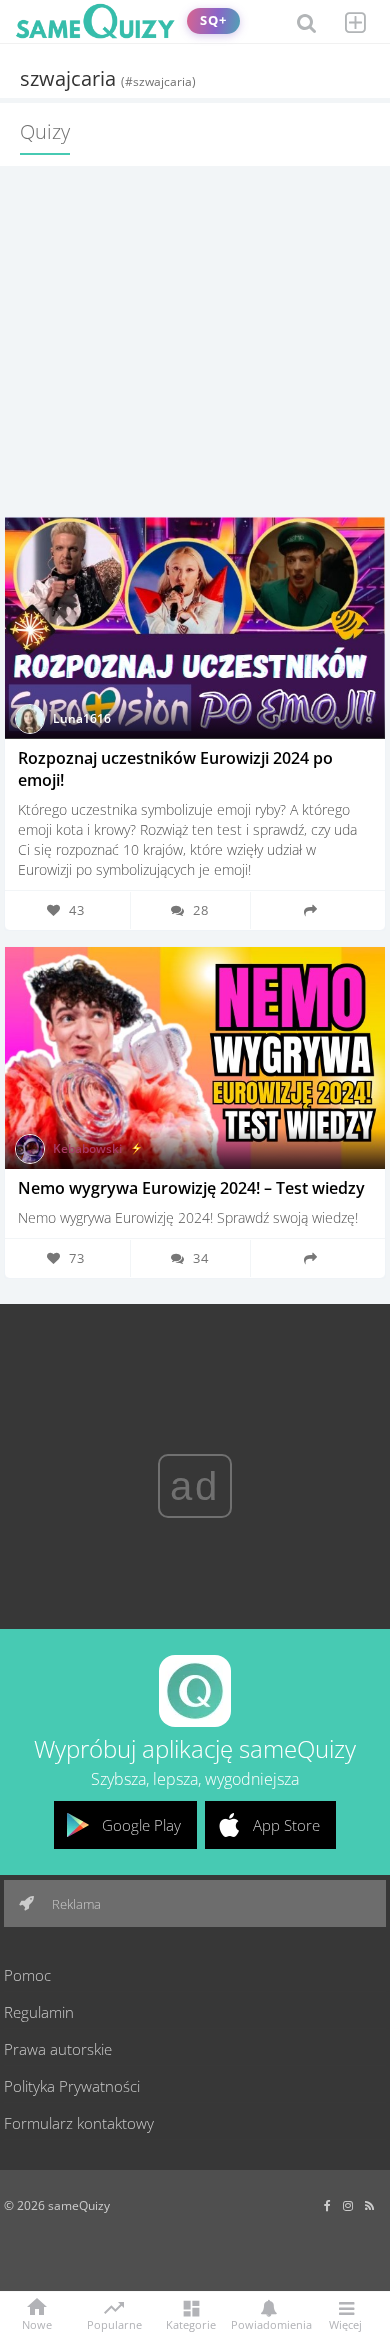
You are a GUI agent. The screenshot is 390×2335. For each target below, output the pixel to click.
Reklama (75, 1904)
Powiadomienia (268, 2323)
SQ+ (213, 20)
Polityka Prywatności (72, 2086)
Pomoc (27, 1975)
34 (201, 1258)
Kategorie (191, 2323)
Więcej (345, 2323)
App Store (286, 1825)
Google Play (141, 1825)
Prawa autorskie (58, 2049)
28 (201, 910)
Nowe (37, 2323)
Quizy (45, 131)
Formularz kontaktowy (79, 2123)
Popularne (114, 2323)
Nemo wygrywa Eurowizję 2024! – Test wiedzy (191, 1188)
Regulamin (39, 2012)
